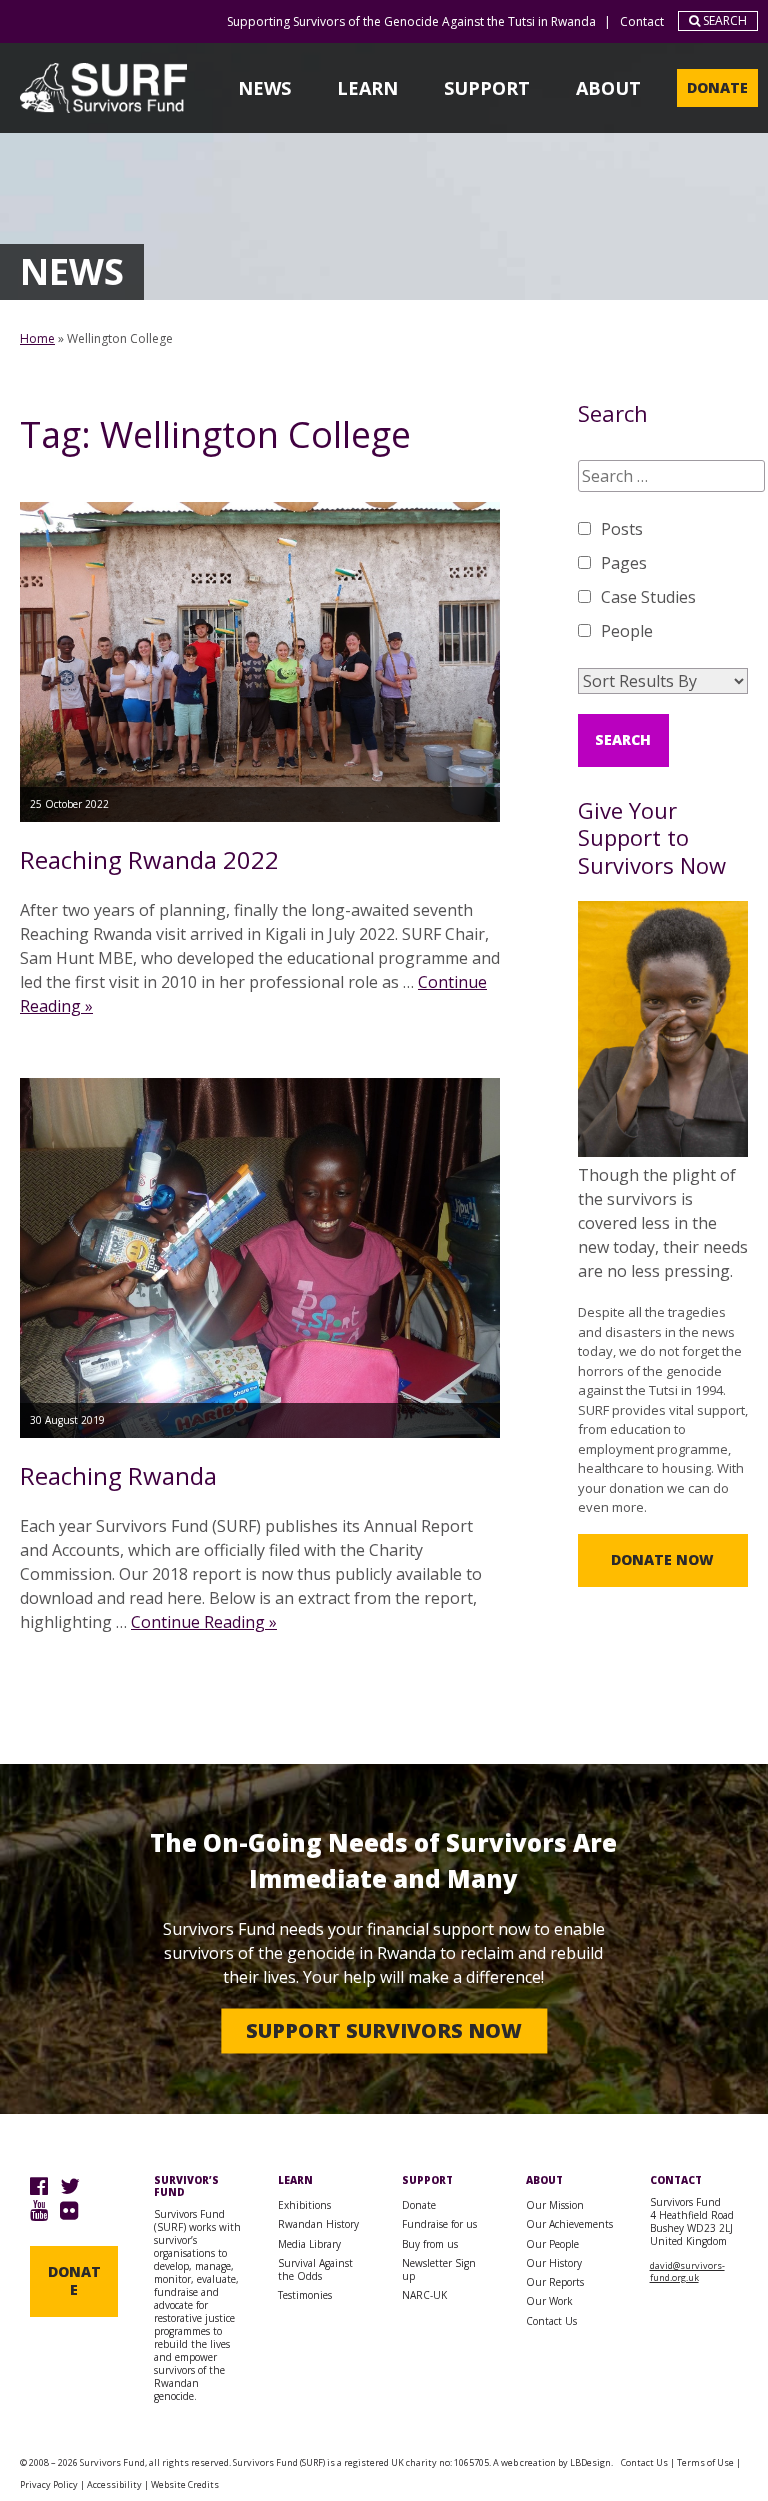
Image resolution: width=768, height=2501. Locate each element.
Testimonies (305, 2295)
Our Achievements (569, 2224)
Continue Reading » (204, 1622)
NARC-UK (424, 2295)
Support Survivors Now (384, 2030)
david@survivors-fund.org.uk (687, 2271)
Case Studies (648, 597)
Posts (622, 529)
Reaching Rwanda (118, 1475)
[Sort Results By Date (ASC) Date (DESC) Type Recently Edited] (663, 681)
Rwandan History (318, 2224)
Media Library (309, 2244)
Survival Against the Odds (315, 2269)
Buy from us (430, 2244)
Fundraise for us (439, 2224)
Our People (552, 2244)
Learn (367, 88)
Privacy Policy (49, 2484)
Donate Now (662, 1559)
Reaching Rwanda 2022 (149, 859)
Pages (624, 563)
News (264, 88)
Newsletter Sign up (439, 2269)
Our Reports (555, 2282)
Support (487, 88)
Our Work (549, 2301)
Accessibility (114, 2484)
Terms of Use (705, 2462)
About (608, 88)
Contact (642, 21)
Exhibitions (304, 2205)
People (627, 631)
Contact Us (551, 2321)
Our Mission (555, 2205)
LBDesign (590, 2462)
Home (37, 338)
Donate (717, 87)
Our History (554, 2263)
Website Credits (185, 2484)
